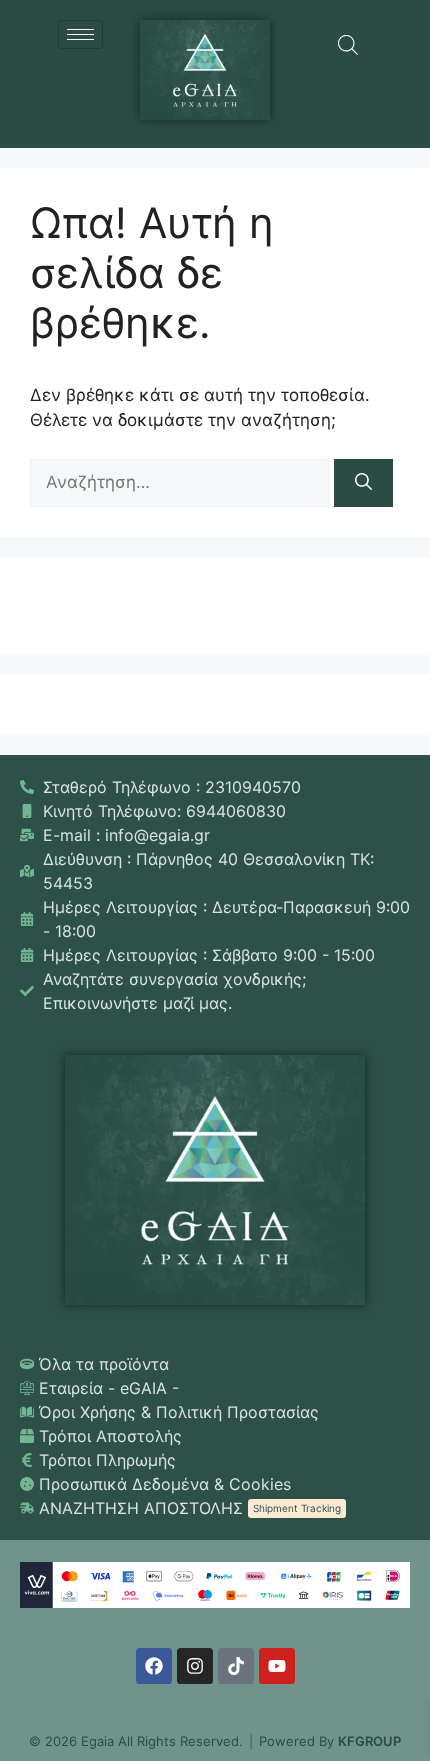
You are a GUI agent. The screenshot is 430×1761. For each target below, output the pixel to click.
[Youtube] (277, 1666)
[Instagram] (195, 1666)
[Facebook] (154, 1666)
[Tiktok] (236, 1666)
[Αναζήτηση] (363, 483)
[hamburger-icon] (80, 34)
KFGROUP (369, 1741)
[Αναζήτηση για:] (182, 482)
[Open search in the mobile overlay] (348, 45)
